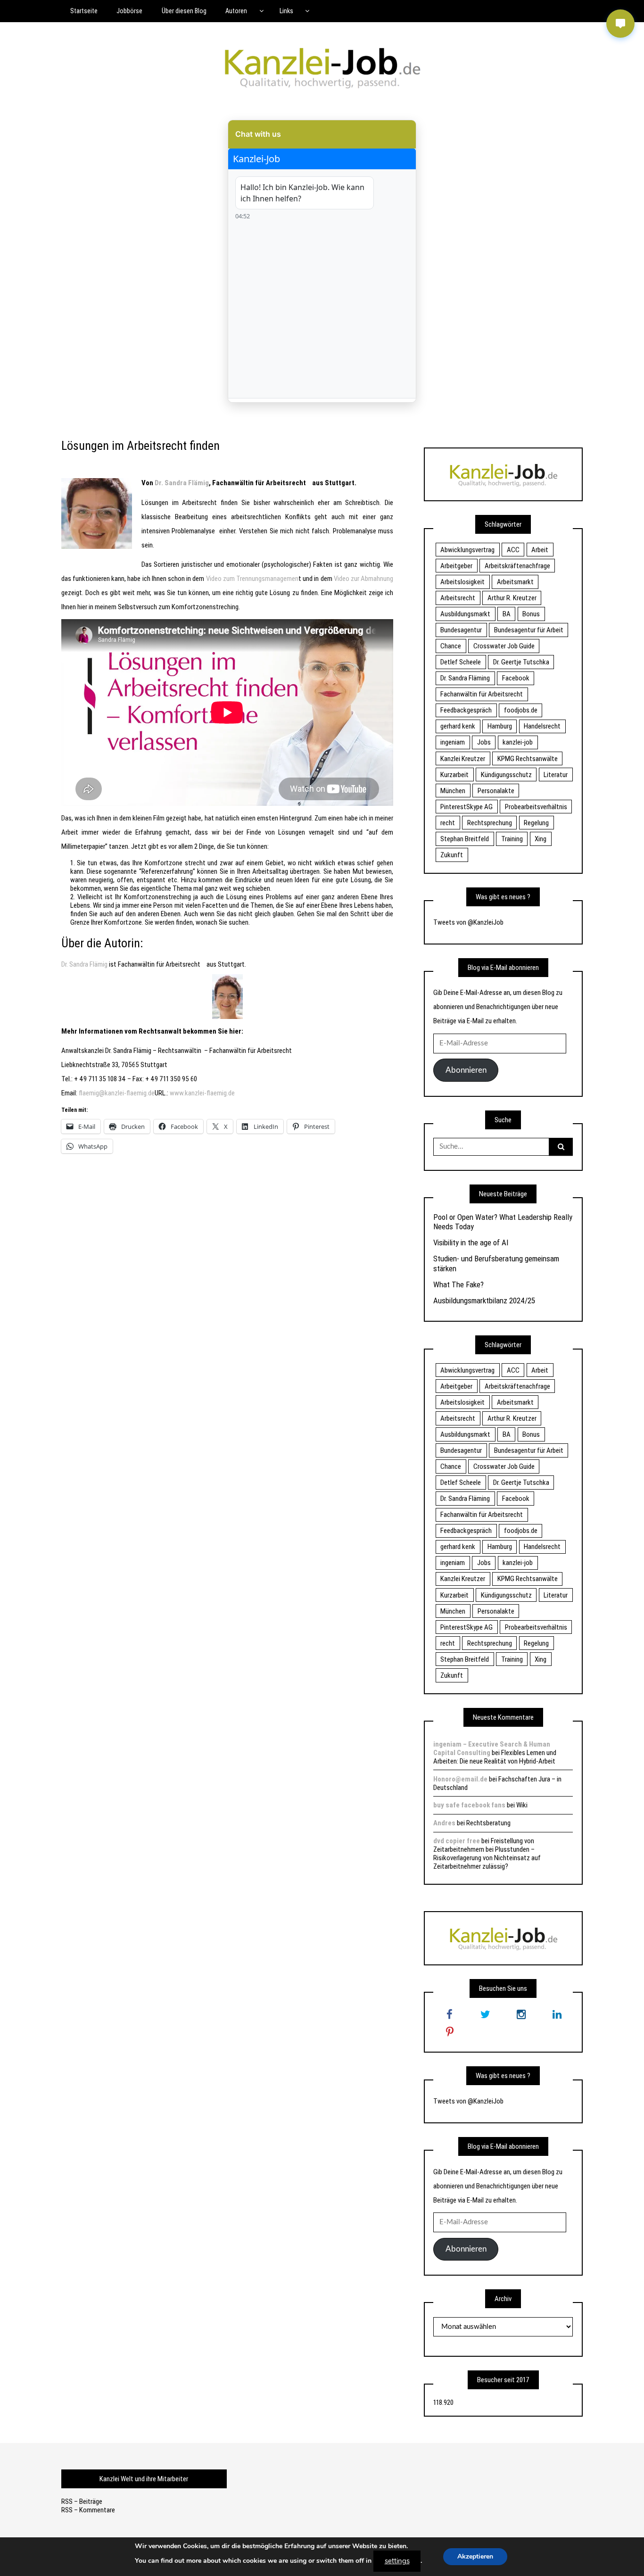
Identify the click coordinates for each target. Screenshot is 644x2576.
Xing (541, 839)
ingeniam (453, 742)
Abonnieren (466, 1070)
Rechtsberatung (488, 1823)
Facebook (516, 678)
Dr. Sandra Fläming (465, 678)
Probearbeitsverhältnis (536, 807)
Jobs (484, 742)
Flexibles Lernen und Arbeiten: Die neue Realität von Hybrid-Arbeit (495, 1757)
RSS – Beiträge (82, 2501)
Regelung (536, 823)
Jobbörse (129, 11)
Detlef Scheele (461, 662)
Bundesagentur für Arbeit (529, 630)
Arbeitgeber (456, 566)
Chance (451, 646)
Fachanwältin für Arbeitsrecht (482, 694)
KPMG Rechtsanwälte (528, 759)
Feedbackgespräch (466, 710)
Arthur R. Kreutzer (512, 598)
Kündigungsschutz (506, 775)
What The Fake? (458, 1284)
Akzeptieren (475, 2556)
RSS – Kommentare (88, 2510)
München (453, 791)
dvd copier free (457, 1841)
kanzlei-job (518, 742)
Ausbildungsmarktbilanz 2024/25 (484, 1300)
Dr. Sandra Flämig (84, 964)
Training (512, 839)
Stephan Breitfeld (465, 839)
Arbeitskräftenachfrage (517, 566)
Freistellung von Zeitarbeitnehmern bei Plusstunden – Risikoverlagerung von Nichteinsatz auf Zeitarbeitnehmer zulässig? (487, 1854)
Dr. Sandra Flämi (179, 483)
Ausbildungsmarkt (465, 614)
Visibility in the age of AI (471, 1242)
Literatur (556, 775)
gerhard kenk (458, 726)
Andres (444, 1823)
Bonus (531, 614)
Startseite (84, 11)
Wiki (522, 1805)
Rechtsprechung (490, 823)
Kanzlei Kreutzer (463, 759)
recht (448, 823)
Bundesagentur (461, 630)
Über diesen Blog (184, 11)
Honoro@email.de (460, 1779)
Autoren (236, 11)
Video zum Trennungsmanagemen (252, 579)
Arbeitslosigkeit (462, 582)
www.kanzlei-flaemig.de (202, 1093)
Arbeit (540, 550)
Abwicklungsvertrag (467, 550)
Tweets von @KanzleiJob (468, 922)
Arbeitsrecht (285, 483)
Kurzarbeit (454, 775)
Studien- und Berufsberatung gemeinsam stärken (496, 1263)
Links (286, 11)
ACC (513, 550)
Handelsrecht (542, 726)
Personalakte (496, 791)
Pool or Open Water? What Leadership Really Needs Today (503, 1222)
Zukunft (452, 855)
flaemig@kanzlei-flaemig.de (117, 1093)
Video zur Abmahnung (363, 579)
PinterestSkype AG (466, 807)
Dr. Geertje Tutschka (521, 662)
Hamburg (500, 726)
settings (397, 2561)
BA (507, 614)
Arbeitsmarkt (515, 582)
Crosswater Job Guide (504, 646)
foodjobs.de (521, 710)
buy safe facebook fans (469, 1805)
